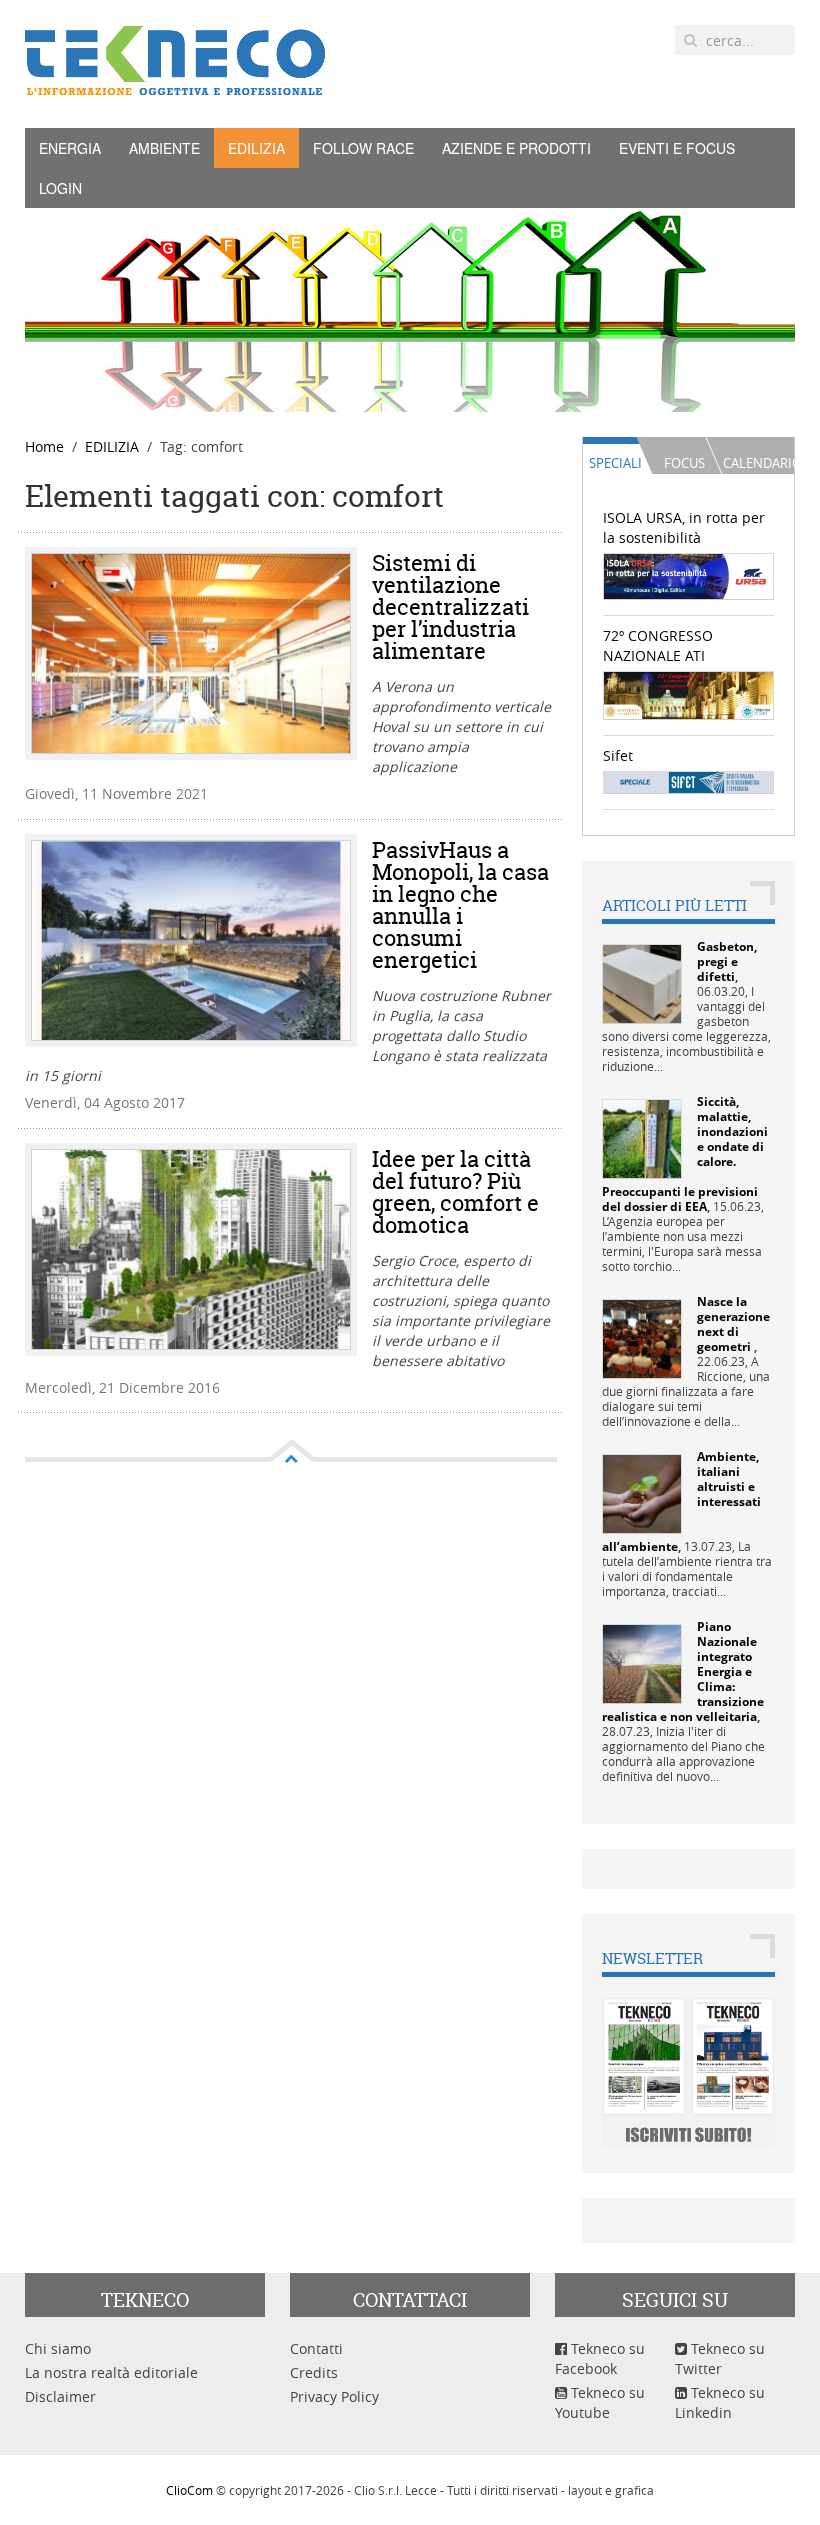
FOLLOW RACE (363, 148)
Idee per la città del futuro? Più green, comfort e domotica (455, 1192)
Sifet (618, 755)
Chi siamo (58, 2348)
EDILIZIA (256, 148)
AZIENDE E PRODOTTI (516, 148)
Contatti (316, 2348)
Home (44, 446)
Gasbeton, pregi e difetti (727, 961)
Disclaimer (60, 2396)
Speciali (615, 463)
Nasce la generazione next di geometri (733, 1324)
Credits (314, 2372)
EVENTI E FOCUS (677, 148)
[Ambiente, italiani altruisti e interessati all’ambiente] (642, 1492)
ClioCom (189, 2490)
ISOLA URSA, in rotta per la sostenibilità (684, 527)
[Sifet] (689, 780)
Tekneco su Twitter (720, 2358)
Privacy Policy (334, 2396)
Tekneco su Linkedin (720, 2402)
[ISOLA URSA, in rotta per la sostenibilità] (689, 575)
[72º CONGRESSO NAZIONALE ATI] (689, 693)
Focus (684, 463)
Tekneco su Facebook (600, 2358)
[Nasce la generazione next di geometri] (642, 1337)
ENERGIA (70, 148)
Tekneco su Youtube (600, 2402)
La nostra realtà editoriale (111, 2372)
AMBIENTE (164, 148)
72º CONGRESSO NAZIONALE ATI (658, 645)
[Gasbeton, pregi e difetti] (642, 982)
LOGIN (60, 188)
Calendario (758, 463)
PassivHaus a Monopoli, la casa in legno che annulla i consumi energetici (460, 905)
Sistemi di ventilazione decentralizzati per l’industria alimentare (450, 607)
